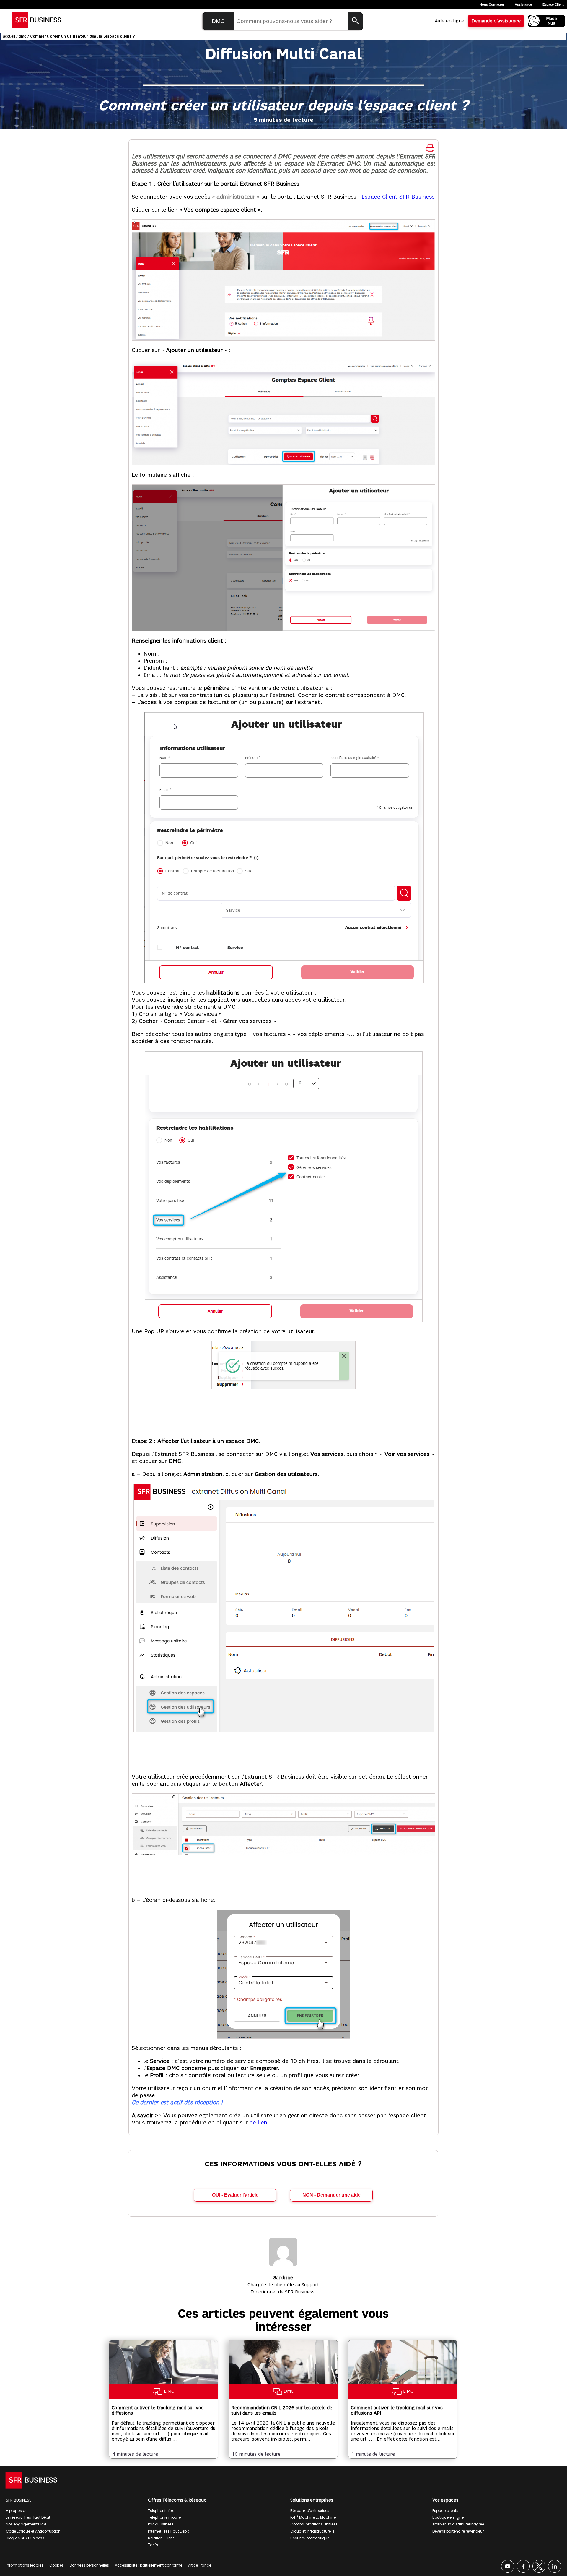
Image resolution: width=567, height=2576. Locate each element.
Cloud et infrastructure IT (312, 2531)
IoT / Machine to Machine (313, 2517)
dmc (23, 36)
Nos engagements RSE (26, 2524)
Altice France (200, 2565)
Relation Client (161, 2538)
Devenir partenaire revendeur (458, 2531)
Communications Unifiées (314, 2524)
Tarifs (153, 2545)
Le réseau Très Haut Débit (28, 2517)
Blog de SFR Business (25, 2538)
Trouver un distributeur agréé (458, 2524)
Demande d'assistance (496, 21)
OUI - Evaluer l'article (235, 2195)
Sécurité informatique (310, 2538)
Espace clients (445, 2511)
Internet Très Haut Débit (168, 2531)
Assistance (523, 4)
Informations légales (25, 2565)
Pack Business (161, 2524)
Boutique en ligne (448, 2517)
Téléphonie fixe (161, 2511)
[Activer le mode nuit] (546, 21)
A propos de (17, 2511)
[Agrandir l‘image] (427, 227)
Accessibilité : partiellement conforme (149, 2565)
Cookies (57, 2565)
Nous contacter (492, 4)
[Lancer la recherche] (355, 21)
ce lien (258, 2123)
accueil (9, 36)
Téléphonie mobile (164, 2517)
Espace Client (553, 4)
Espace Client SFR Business (398, 197)
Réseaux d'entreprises (310, 2511)
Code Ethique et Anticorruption (33, 2531)
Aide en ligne (449, 21)
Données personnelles (89, 2565)
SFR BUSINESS (19, 2500)
